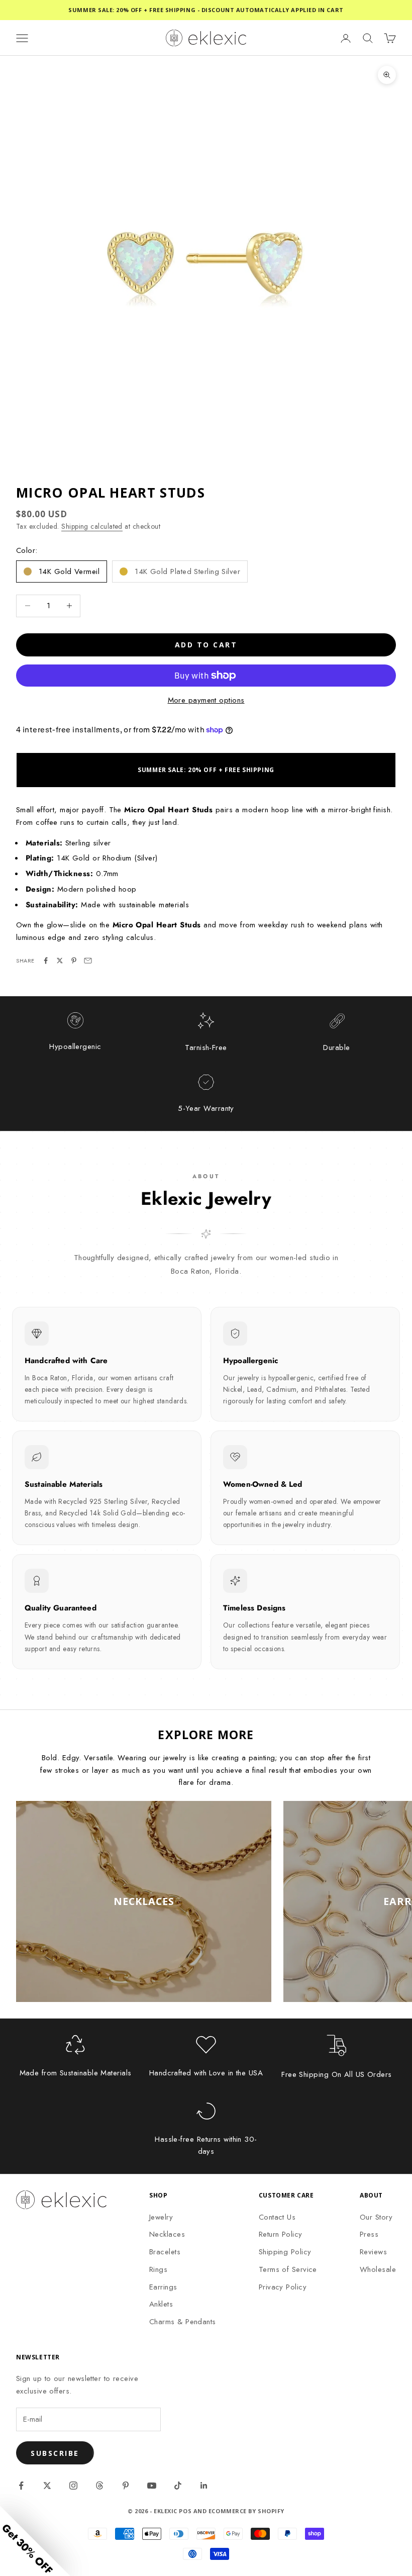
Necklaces (167, 2234)
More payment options (206, 700)
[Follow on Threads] (99, 2486)
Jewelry (161, 2217)
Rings (158, 2269)
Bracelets (165, 2252)
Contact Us (277, 2217)
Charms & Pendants (183, 2322)
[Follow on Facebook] (21, 2486)
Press (369, 2234)
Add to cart (206, 645)
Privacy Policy (283, 2287)
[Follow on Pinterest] (126, 2486)
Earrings (163, 2287)
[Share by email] (88, 961)
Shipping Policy (285, 2252)
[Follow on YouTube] (152, 2486)
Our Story (376, 2217)
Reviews (373, 2252)
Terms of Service (288, 2269)
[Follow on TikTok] (178, 2486)
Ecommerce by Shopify (246, 2511)
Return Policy (281, 2234)
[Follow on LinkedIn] (204, 2486)
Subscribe (55, 2453)
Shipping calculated (92, 526)
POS (185, 2511)
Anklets (161, 2304)
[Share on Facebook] (46, 961)
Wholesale (378, 2269)
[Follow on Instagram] (73, 2486)
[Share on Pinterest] (74, 961)
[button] (35, 2541)
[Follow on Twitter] (47, 2486)
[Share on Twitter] (60, 961)
